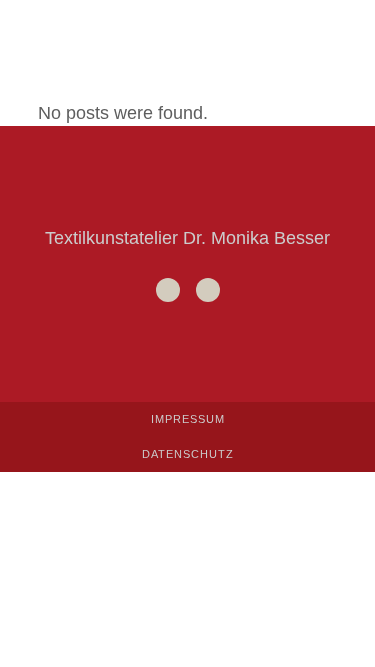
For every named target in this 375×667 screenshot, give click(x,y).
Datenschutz (188, 454)
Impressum (188, 419)
